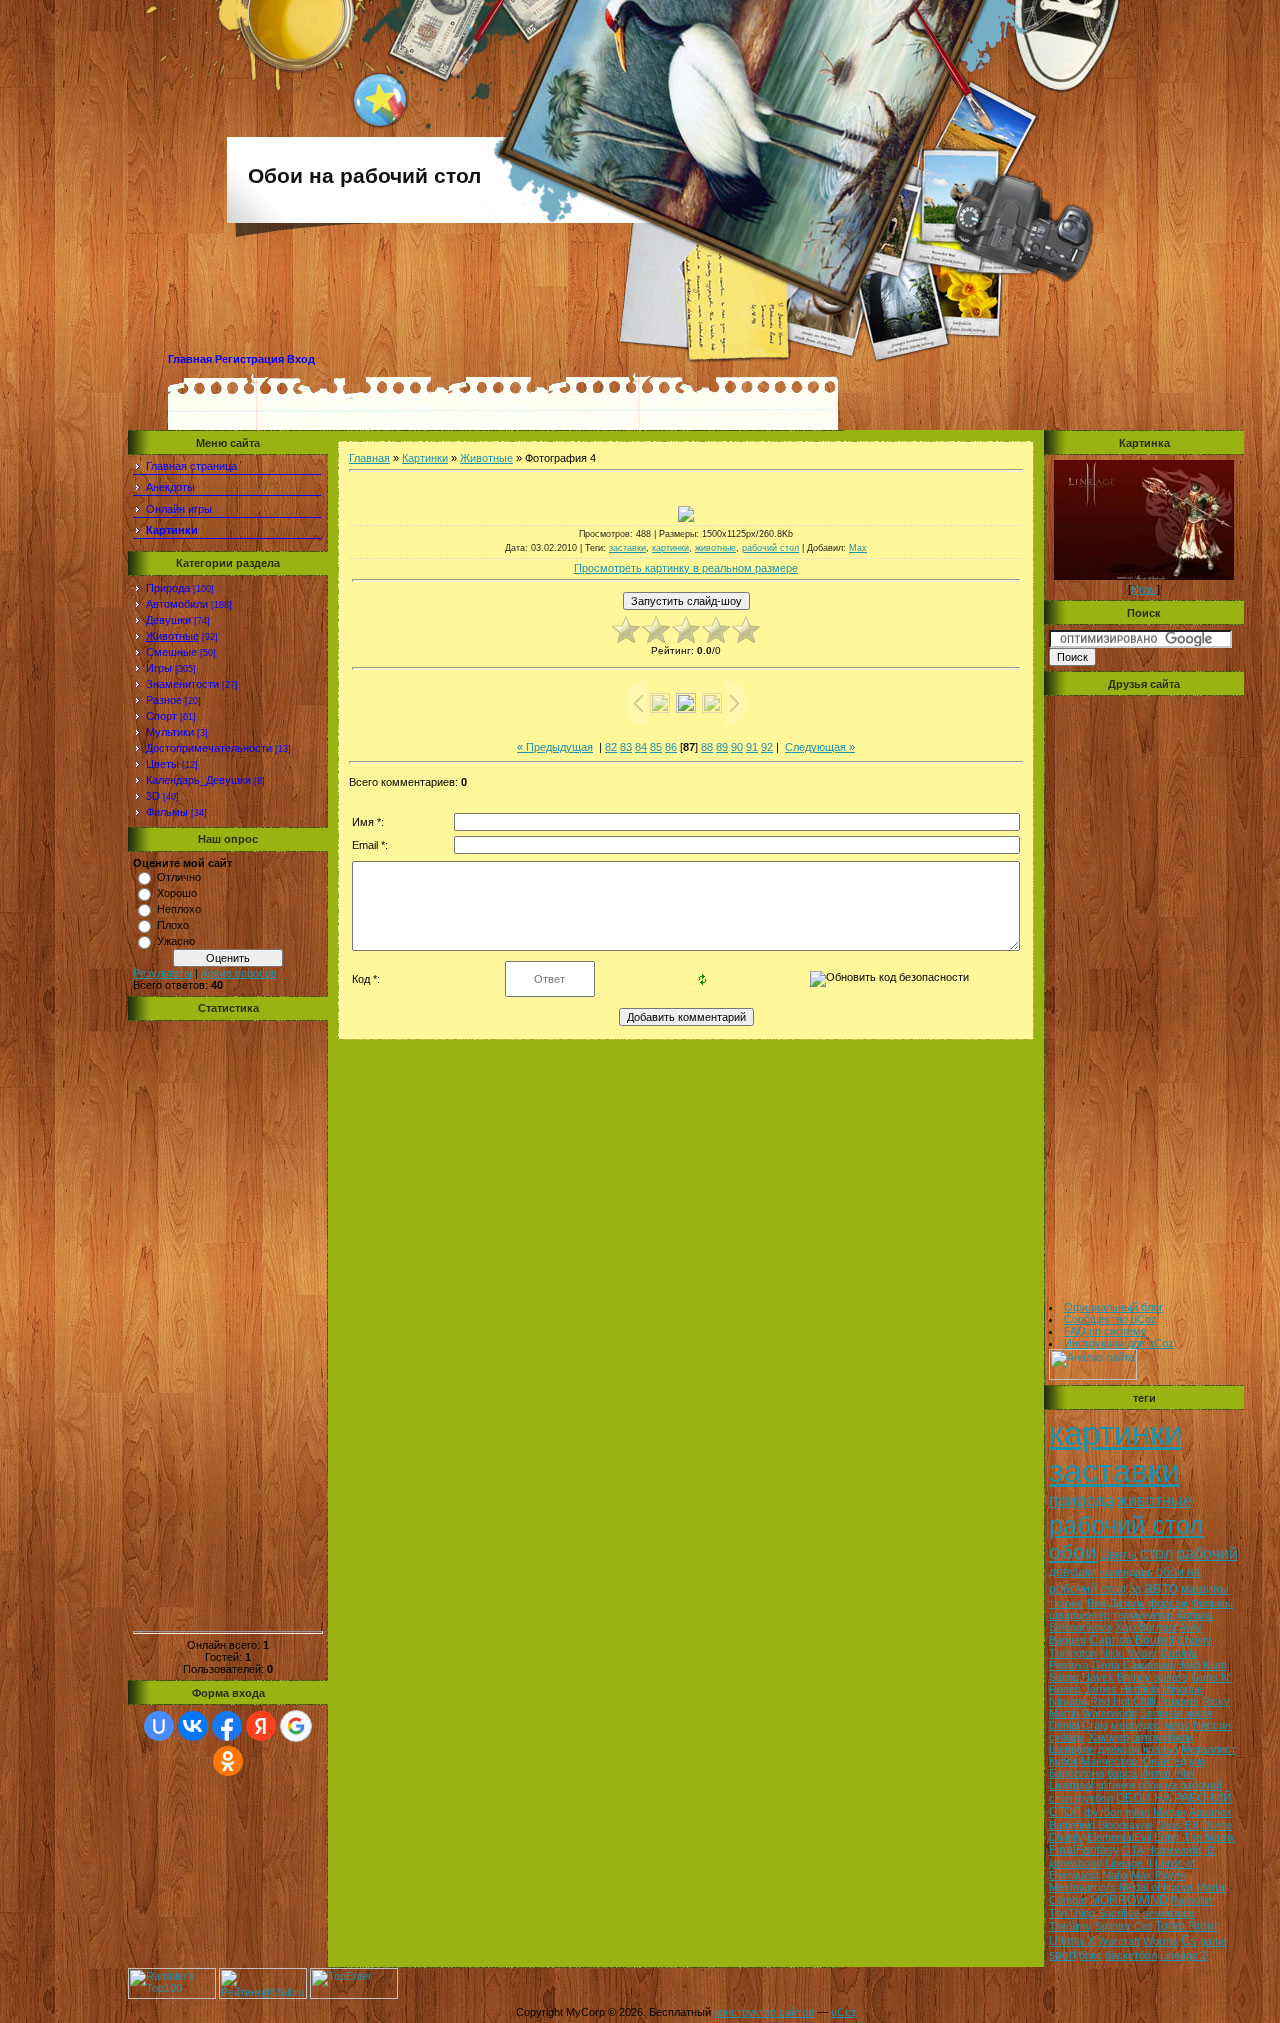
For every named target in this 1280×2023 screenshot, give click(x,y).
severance (1169, 1913)
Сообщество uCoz (1110, 1319)
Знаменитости (182, 684)
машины (1205, 1589)
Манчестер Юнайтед (1133, 1761)
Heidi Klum (1201, 1665)
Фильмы (167, 812)
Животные (172, 636)
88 (707, 747)
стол (1156, 1553)
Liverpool (1071, 1785)
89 (722, 747)
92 (767, 747)
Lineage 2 (1183, 1955)
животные (715, 548)
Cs (1189, 1940)
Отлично (179, 877)
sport (1062, 1955)
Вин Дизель (1116, 1603)
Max (858, 548)
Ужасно (176, 941)
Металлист (1208, 1749)
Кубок (1063, 1761)
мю (1197, 1761)
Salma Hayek (1081, 1677)
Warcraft (1119, 1941)
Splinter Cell (1123, 1926)
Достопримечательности (209, 748)
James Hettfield (1121, 1689)
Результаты (162, 973)
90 (737, 747)
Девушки (168, 620)
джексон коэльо (1138, 1749)
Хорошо (177, 893)
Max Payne (1158, 1875)
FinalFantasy (1084, 1850)
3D (153, 796)
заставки (627, 548)
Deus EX (1177, 1825)
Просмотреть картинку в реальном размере (686, 568)
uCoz (844, 2012)
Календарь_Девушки (198, 780)
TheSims (1070, 1926)
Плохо (173, 925)
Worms (1160, 1941)
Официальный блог (1113, 1307)
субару (1067, 1737)
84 (641, 747)
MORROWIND (1129, 1900)
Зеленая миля (1176, 1713)
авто (1161, 1587)
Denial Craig (1078, 1725)
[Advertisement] (228, 1326)
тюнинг (1066, 1603)
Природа (168, 588)
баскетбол (1131, 1955)
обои (1073, 1552)
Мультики (170, 732)
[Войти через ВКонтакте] (193, 1726)
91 (752, 747)
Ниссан (1212, 1725)
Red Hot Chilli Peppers (1144, 1701)
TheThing (1072, 1913)
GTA (1132, 1850)
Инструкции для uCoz (1119, 1343)
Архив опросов (239, 973)
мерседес (1136, 1725)
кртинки (1115, 1785)
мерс (1177, 1725)
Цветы (162, 764)
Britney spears (1152, 1677)
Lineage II (1128, 1863)
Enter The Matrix (1194, 1837)
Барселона (1076, 1773)
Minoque (1182, 1689)
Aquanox (1210, 1812)
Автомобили (177, 604)
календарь (1126, 1572)
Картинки (425, 458)
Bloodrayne (1125, 1825)
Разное (164, 700)
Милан (1169, 1812)
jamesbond (1075, 1863)
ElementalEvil (1119, 1837)
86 (671, 747)
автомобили (1162, 1737)
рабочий (1207, 1553)
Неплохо (179, 909)
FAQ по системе (1105, 1331)
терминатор (1143, 1615)
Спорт (161, 716)
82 (611, 747)
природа (1081, 1500)
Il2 (1209, 1850)
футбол (1103, 1812)
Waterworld (1109, 1713)
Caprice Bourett (1131, 1640)
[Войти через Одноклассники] (228, 1761)
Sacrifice (1119, 1913)
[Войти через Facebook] (227, 1726)
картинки (670, 548)
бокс (1090, 1955)
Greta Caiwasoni (1132, 1665)
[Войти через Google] (296, 1726)
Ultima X (1072, 1941)
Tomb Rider (1186, 1926)
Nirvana (1068, 1701)
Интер (1155, 1773)
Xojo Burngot (1146, 1627)
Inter (1185, 1773)
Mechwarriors (1082, 1887)
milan (1137, 1812)
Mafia (1115, 1875)
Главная (190, 359)
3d (1135, 1589)
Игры (159, 668)
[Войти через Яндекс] (261, 1726)
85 (656, 747)
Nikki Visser (1129, 1653)
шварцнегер (1079, 1615)
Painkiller (1192, 1900)
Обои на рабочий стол (364, 176)
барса (1122, 1773)
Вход (301, 359)
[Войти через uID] (159, 1726)
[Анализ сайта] (1093, 1376)
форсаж (1168, 1603)
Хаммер (1108, 1737)
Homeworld (1173, 1850)
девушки (1073, 1572)
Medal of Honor (1156, 1887)
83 (626, 747)
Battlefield (1072, 1825)
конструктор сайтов (764, 2012)
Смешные (171, 652)
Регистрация (249, 359)
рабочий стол (770, 548)
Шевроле (1072, 1749)
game (1213, 1941)
